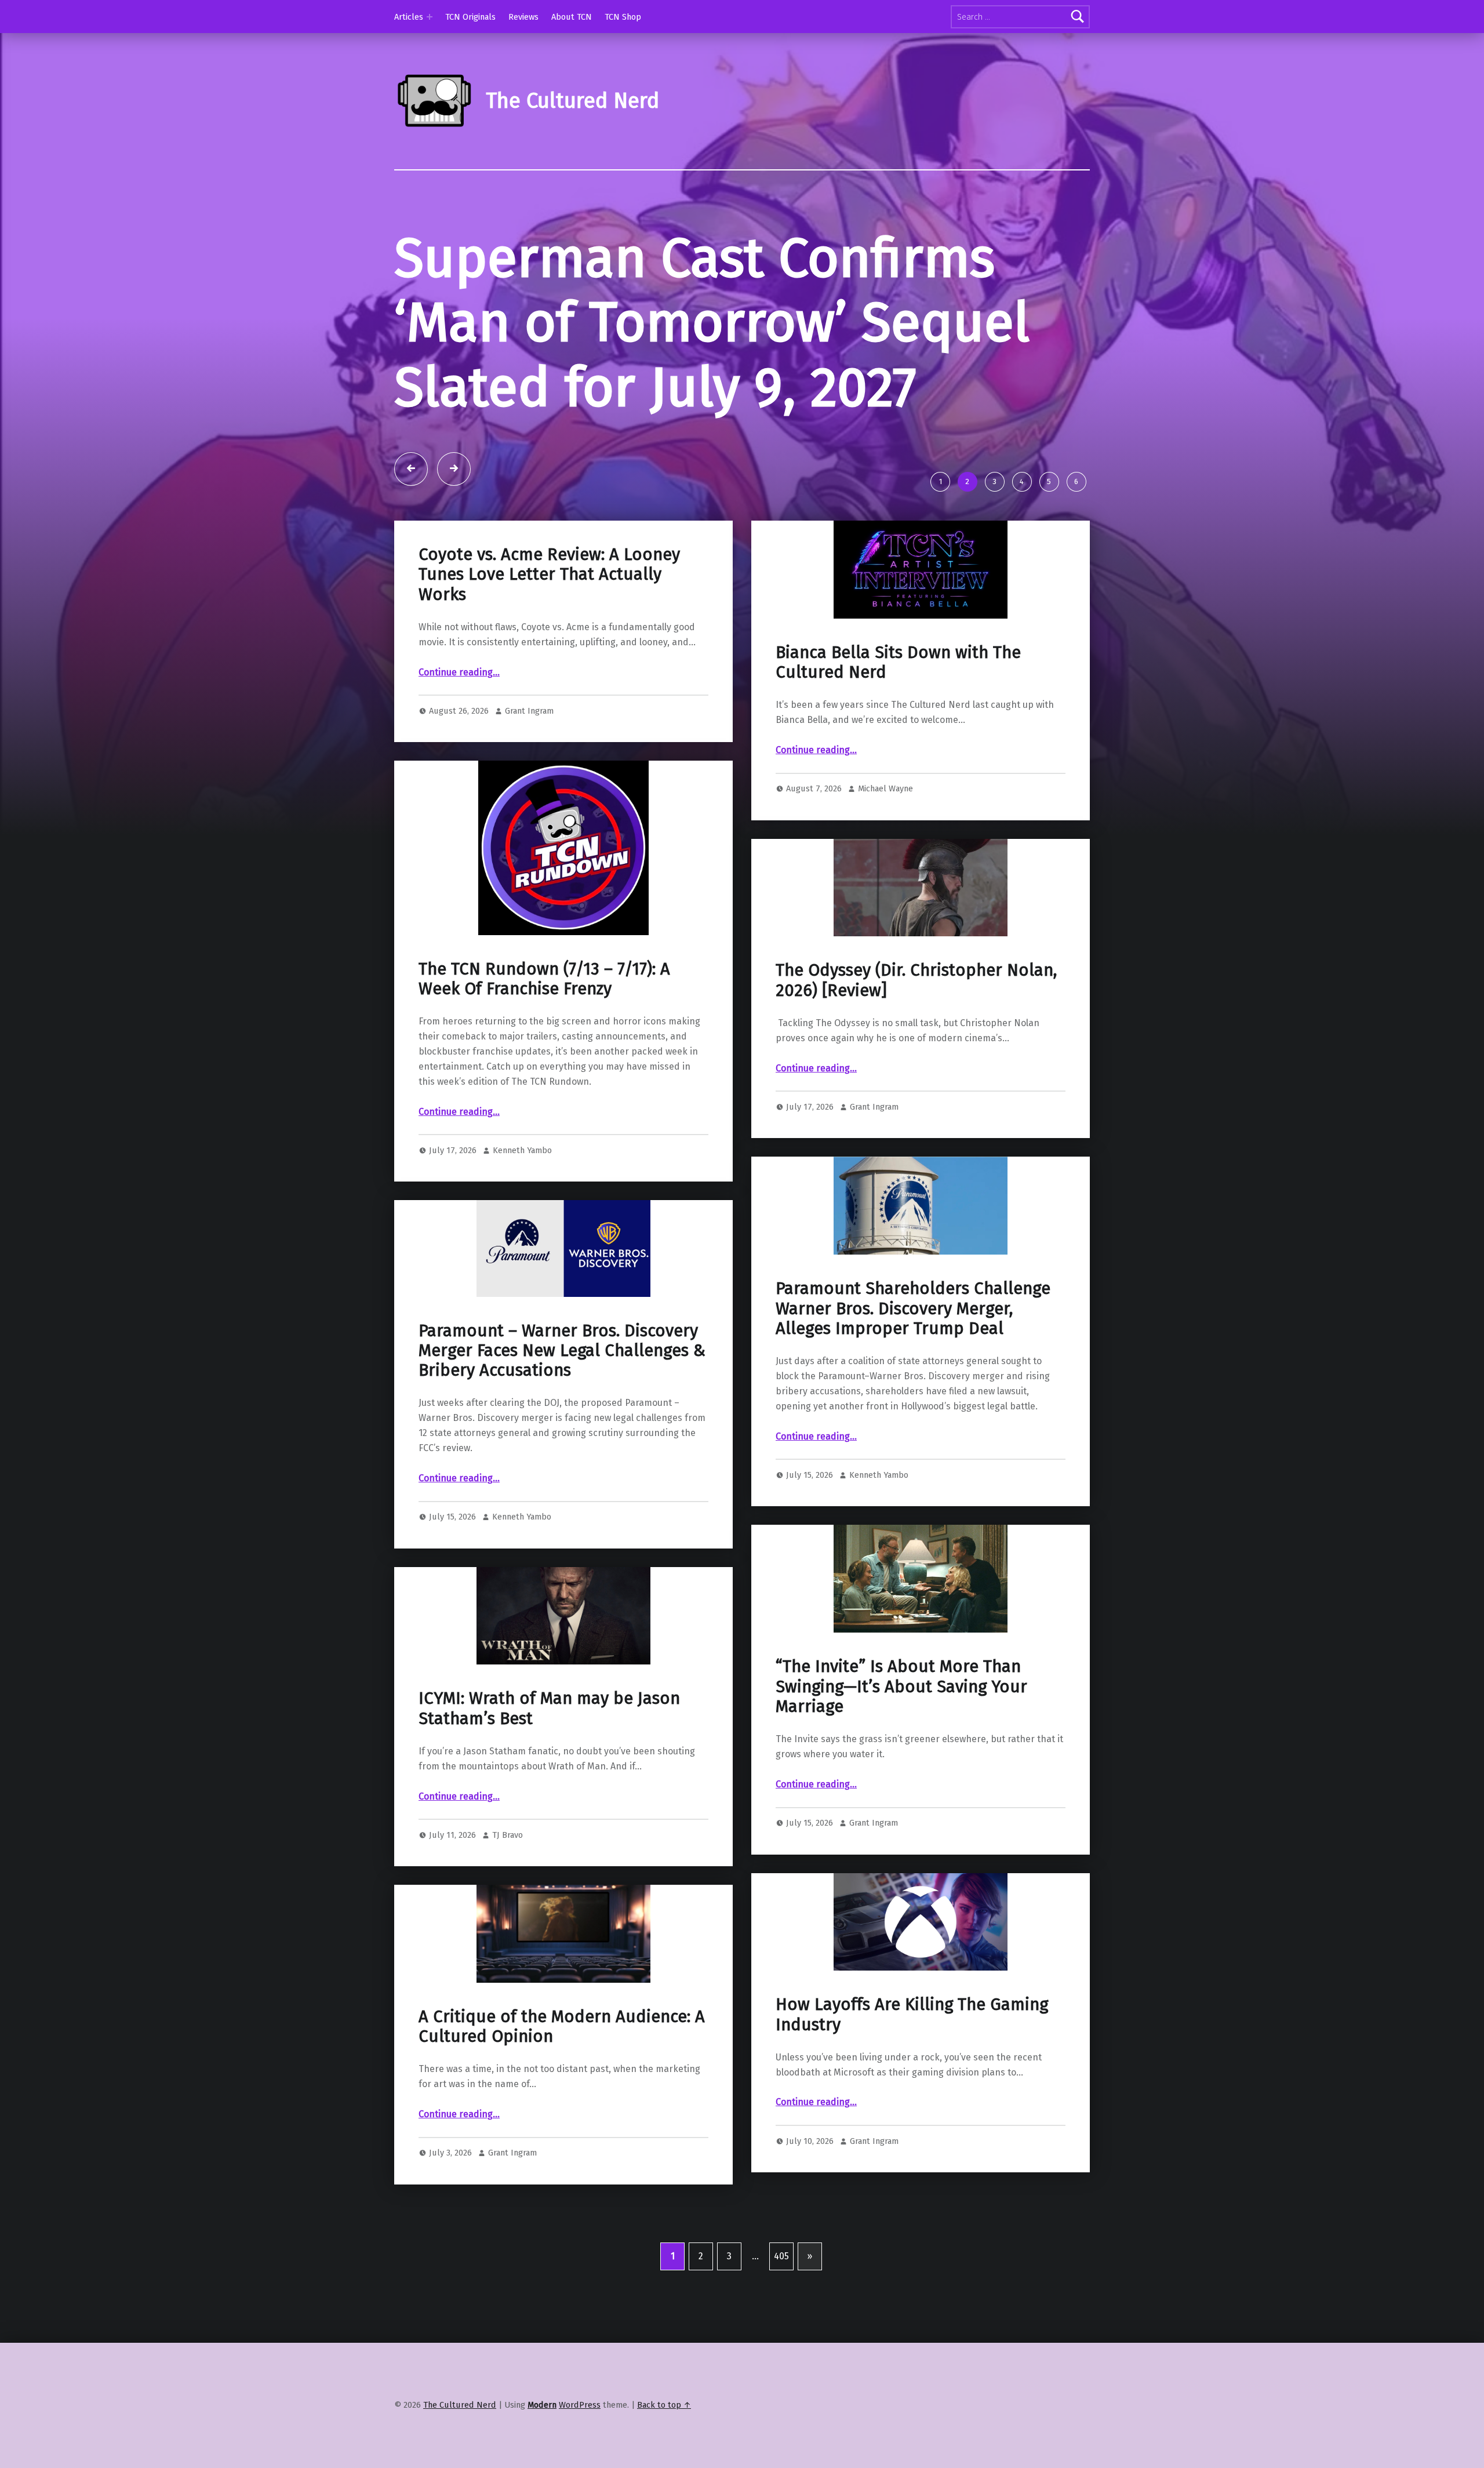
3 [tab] (994, 481)
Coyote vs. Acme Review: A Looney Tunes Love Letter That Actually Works (549, 575)
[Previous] (411, 469)
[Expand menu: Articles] (430, 17)
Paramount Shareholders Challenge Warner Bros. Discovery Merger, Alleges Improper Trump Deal (913, 1308)
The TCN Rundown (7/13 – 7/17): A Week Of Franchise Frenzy (544, 979)
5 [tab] (1049, 481)
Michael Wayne (885, 788)
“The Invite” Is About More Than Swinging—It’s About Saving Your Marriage (901, 1686)
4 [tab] (1022, 481)
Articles (409, 17)
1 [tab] (941, 481)
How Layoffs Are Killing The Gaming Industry (912, 2014)
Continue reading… (459, 672)
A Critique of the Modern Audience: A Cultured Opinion (562, 2027)
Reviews (523, 17)
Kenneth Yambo (522, 1150)
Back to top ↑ (664, 2405)
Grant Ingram (529, 711)
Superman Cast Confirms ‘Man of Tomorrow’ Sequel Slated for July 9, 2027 (712, 323)
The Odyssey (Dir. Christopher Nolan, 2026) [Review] (916, 980)
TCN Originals (470, 17)
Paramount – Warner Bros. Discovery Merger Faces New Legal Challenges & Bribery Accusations (562, 1351)
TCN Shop (623, 17)
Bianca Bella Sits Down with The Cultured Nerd (898, 662)
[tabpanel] (742, 345)
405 (781, 2256)
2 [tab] (967, 481)
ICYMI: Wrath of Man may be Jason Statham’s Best (549, 1708)
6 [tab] (1076, 481)
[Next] (454, 469)
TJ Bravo (508, 1835)
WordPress (580, 2405)
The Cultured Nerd (460, 2405)
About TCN (572, 17)
